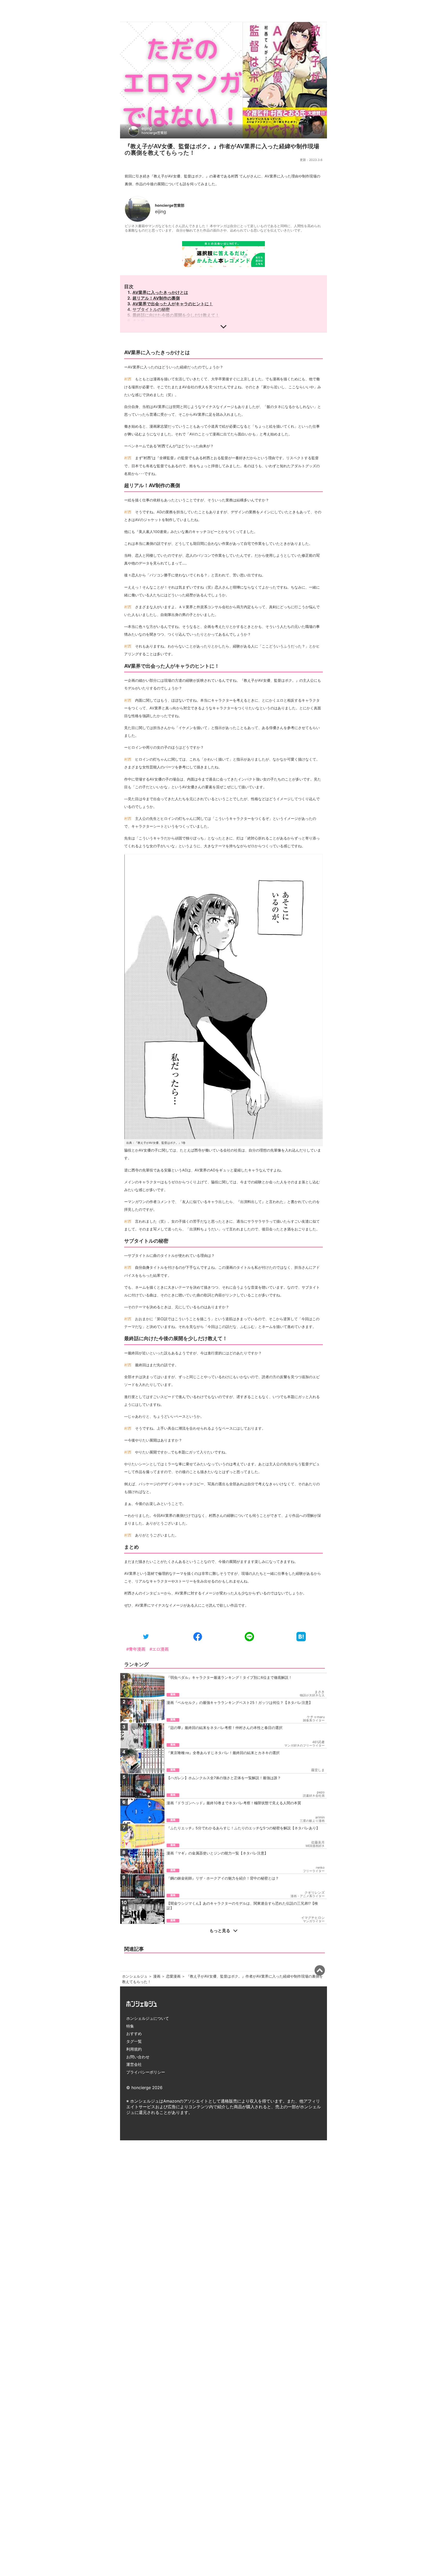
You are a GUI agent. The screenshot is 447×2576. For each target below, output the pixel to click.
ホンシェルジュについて (148, 2018)
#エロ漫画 (159, 1649)
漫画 (157, 1976)
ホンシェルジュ (135, 1976)
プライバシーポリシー (146, 2072)
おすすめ (134, 2034)
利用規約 (134, 2049)
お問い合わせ (138, 2057)
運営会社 (134, 2064)
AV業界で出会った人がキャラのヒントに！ (173, 304)
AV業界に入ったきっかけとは (160, 292)
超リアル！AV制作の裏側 (156, 298)
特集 (130, 2026)
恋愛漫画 (173, 1976)
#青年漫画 (136, 1649)
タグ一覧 (134, 2041)
